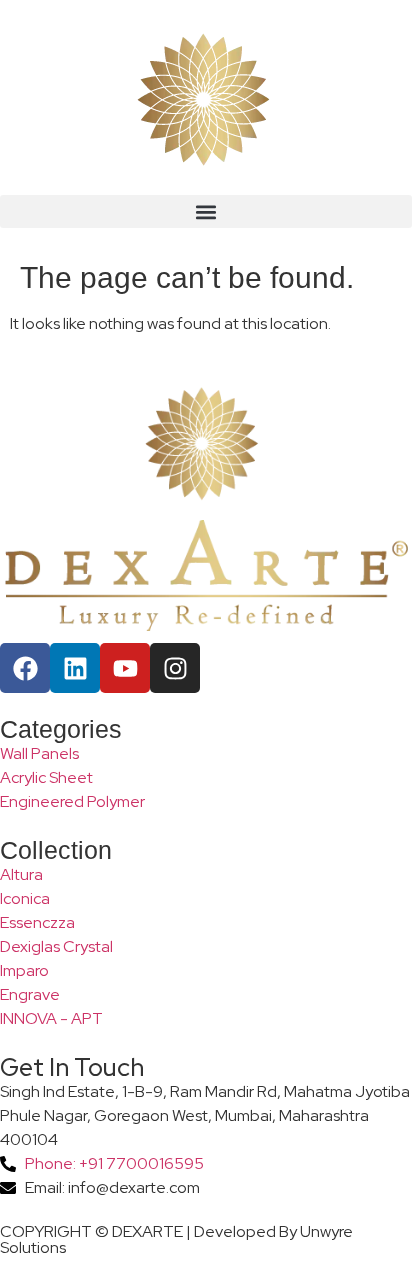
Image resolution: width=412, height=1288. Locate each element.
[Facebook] (25, 668)
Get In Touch (72, 1067)
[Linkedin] (75, 668)
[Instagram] (175, 668)
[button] (206, 211)
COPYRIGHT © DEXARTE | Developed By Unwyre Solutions (176, 1239)
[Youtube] (125, 668)
